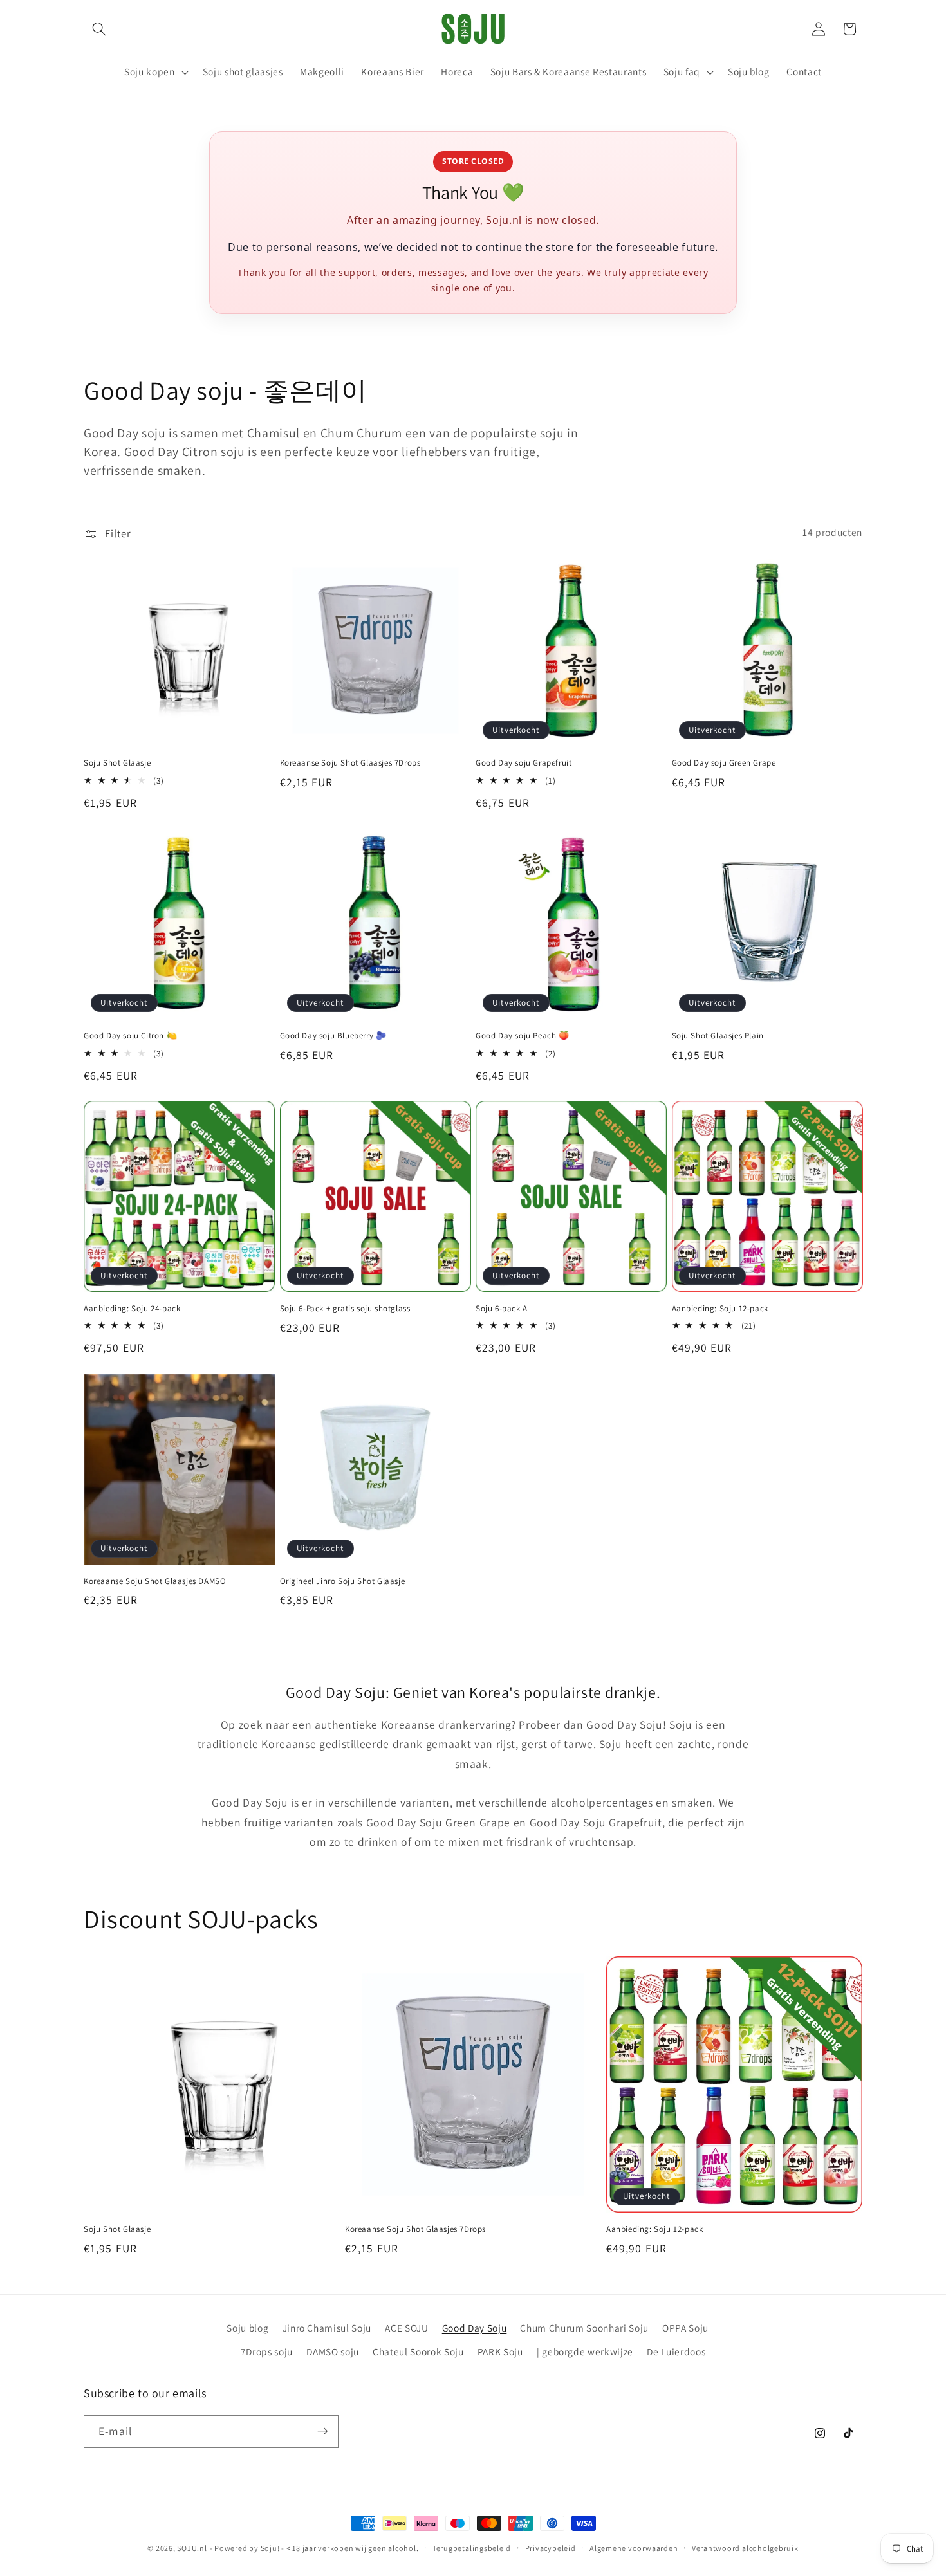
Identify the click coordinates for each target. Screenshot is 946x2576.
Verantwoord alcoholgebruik (745, 2548)
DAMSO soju (333, 2351)
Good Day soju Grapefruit (524, 763)
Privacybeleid (551, 2548)
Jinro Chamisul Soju (327, 2328)
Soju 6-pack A (502, 1309)
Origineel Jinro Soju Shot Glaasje (343, 1581)
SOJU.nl (192, 2548)
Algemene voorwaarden (634, 2548)
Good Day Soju (475, 2328)
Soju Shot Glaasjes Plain (718, 1036)
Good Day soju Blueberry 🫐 (333, 1036)
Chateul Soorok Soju (418, 2351)
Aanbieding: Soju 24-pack (132, 1309)
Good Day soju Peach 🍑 (523, 1036)
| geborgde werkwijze (585, 2351)
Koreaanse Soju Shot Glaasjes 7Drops (350, 763)
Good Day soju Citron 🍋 (130, 1036)
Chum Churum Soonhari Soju (584, 2328)
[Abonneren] (322, 2431)
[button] (99, 29)
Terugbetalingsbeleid (472, 2548)
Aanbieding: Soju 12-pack (720, 1309)
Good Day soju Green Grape (724, 763)
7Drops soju (267, 2351)
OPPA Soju (685, 2328)
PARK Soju (500, 2351)
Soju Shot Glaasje (117, 763)
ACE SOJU (406, 2328)
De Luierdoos (676, 2351)
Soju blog (247, 2328)
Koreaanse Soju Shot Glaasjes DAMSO (155, 1581)
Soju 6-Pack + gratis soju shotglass (345, 1309)
